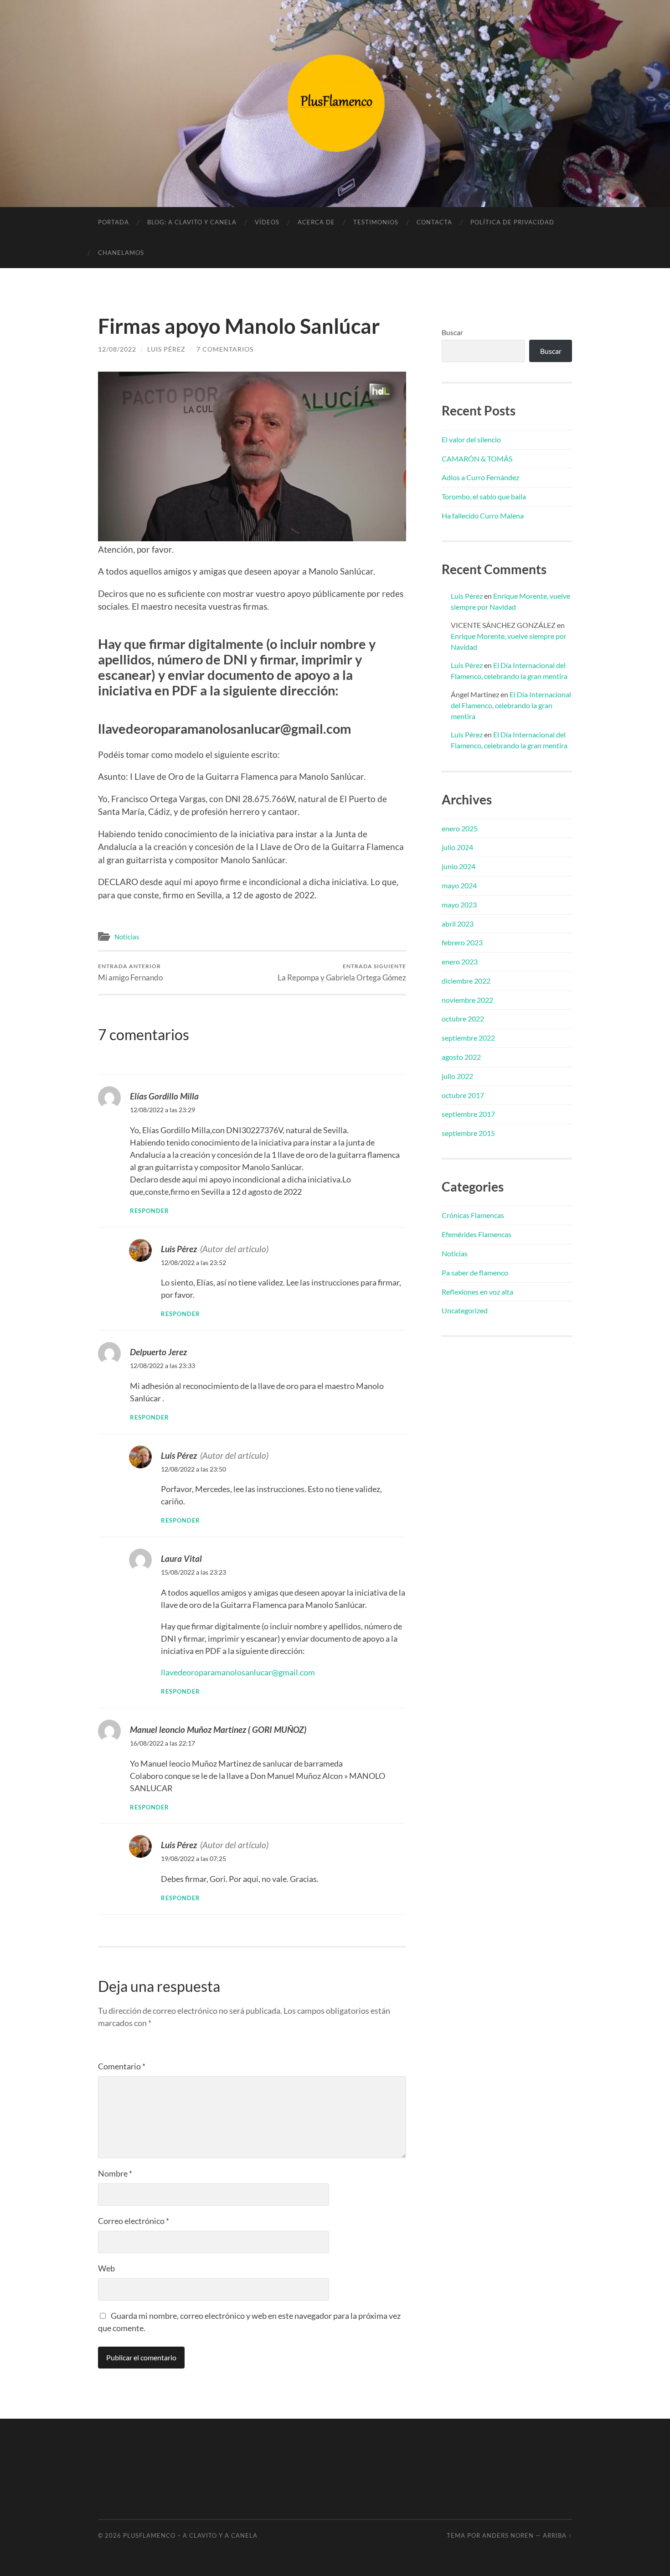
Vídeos (267, 222)
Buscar (452, 332)
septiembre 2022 (468, 1038)
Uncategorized (465, 1310)
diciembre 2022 (466, 981)
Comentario (122, 2066)
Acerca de (316, 222)
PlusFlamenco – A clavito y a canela (190, 2535)
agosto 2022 (461, 1057)
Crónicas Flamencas (473, 1215)
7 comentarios (225, 349)
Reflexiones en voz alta (477, 1292)
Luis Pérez (166, 349)
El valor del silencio (471, 439)
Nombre (115, 2173)
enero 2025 (460, 828)
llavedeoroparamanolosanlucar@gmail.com (238, 1672)
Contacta (434, 222)
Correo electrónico (134, 2221)
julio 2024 (457, 847)
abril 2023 (458, 924)
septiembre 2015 (468, 1133)
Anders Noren (508, 2535)
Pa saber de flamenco (475, 1272)
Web (106, 2268)
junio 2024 (459, 866)
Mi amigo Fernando (130, 972)
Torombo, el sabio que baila (484, 496)
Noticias (127, 937)
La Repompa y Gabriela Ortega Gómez (342, 972)
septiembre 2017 (468, 1114)
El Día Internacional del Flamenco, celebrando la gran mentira (511, 705)
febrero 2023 (462, 942)
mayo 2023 (459, 904)
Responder (149, 1211)
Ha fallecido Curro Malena (483, 516)
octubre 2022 (463, 1018)
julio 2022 (457, 1076)
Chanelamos (121, 253)
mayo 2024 (459, 885)
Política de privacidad (512, 222)
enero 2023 (460, 961)
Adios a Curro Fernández (480, 477)
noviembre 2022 (467, 1000)
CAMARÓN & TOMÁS (477, 459)
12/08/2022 (117, 349)
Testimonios (376, 222)
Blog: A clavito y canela (192, 222)
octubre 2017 (463, 1095)
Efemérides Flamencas (477, 1234)
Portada (113, 222)
